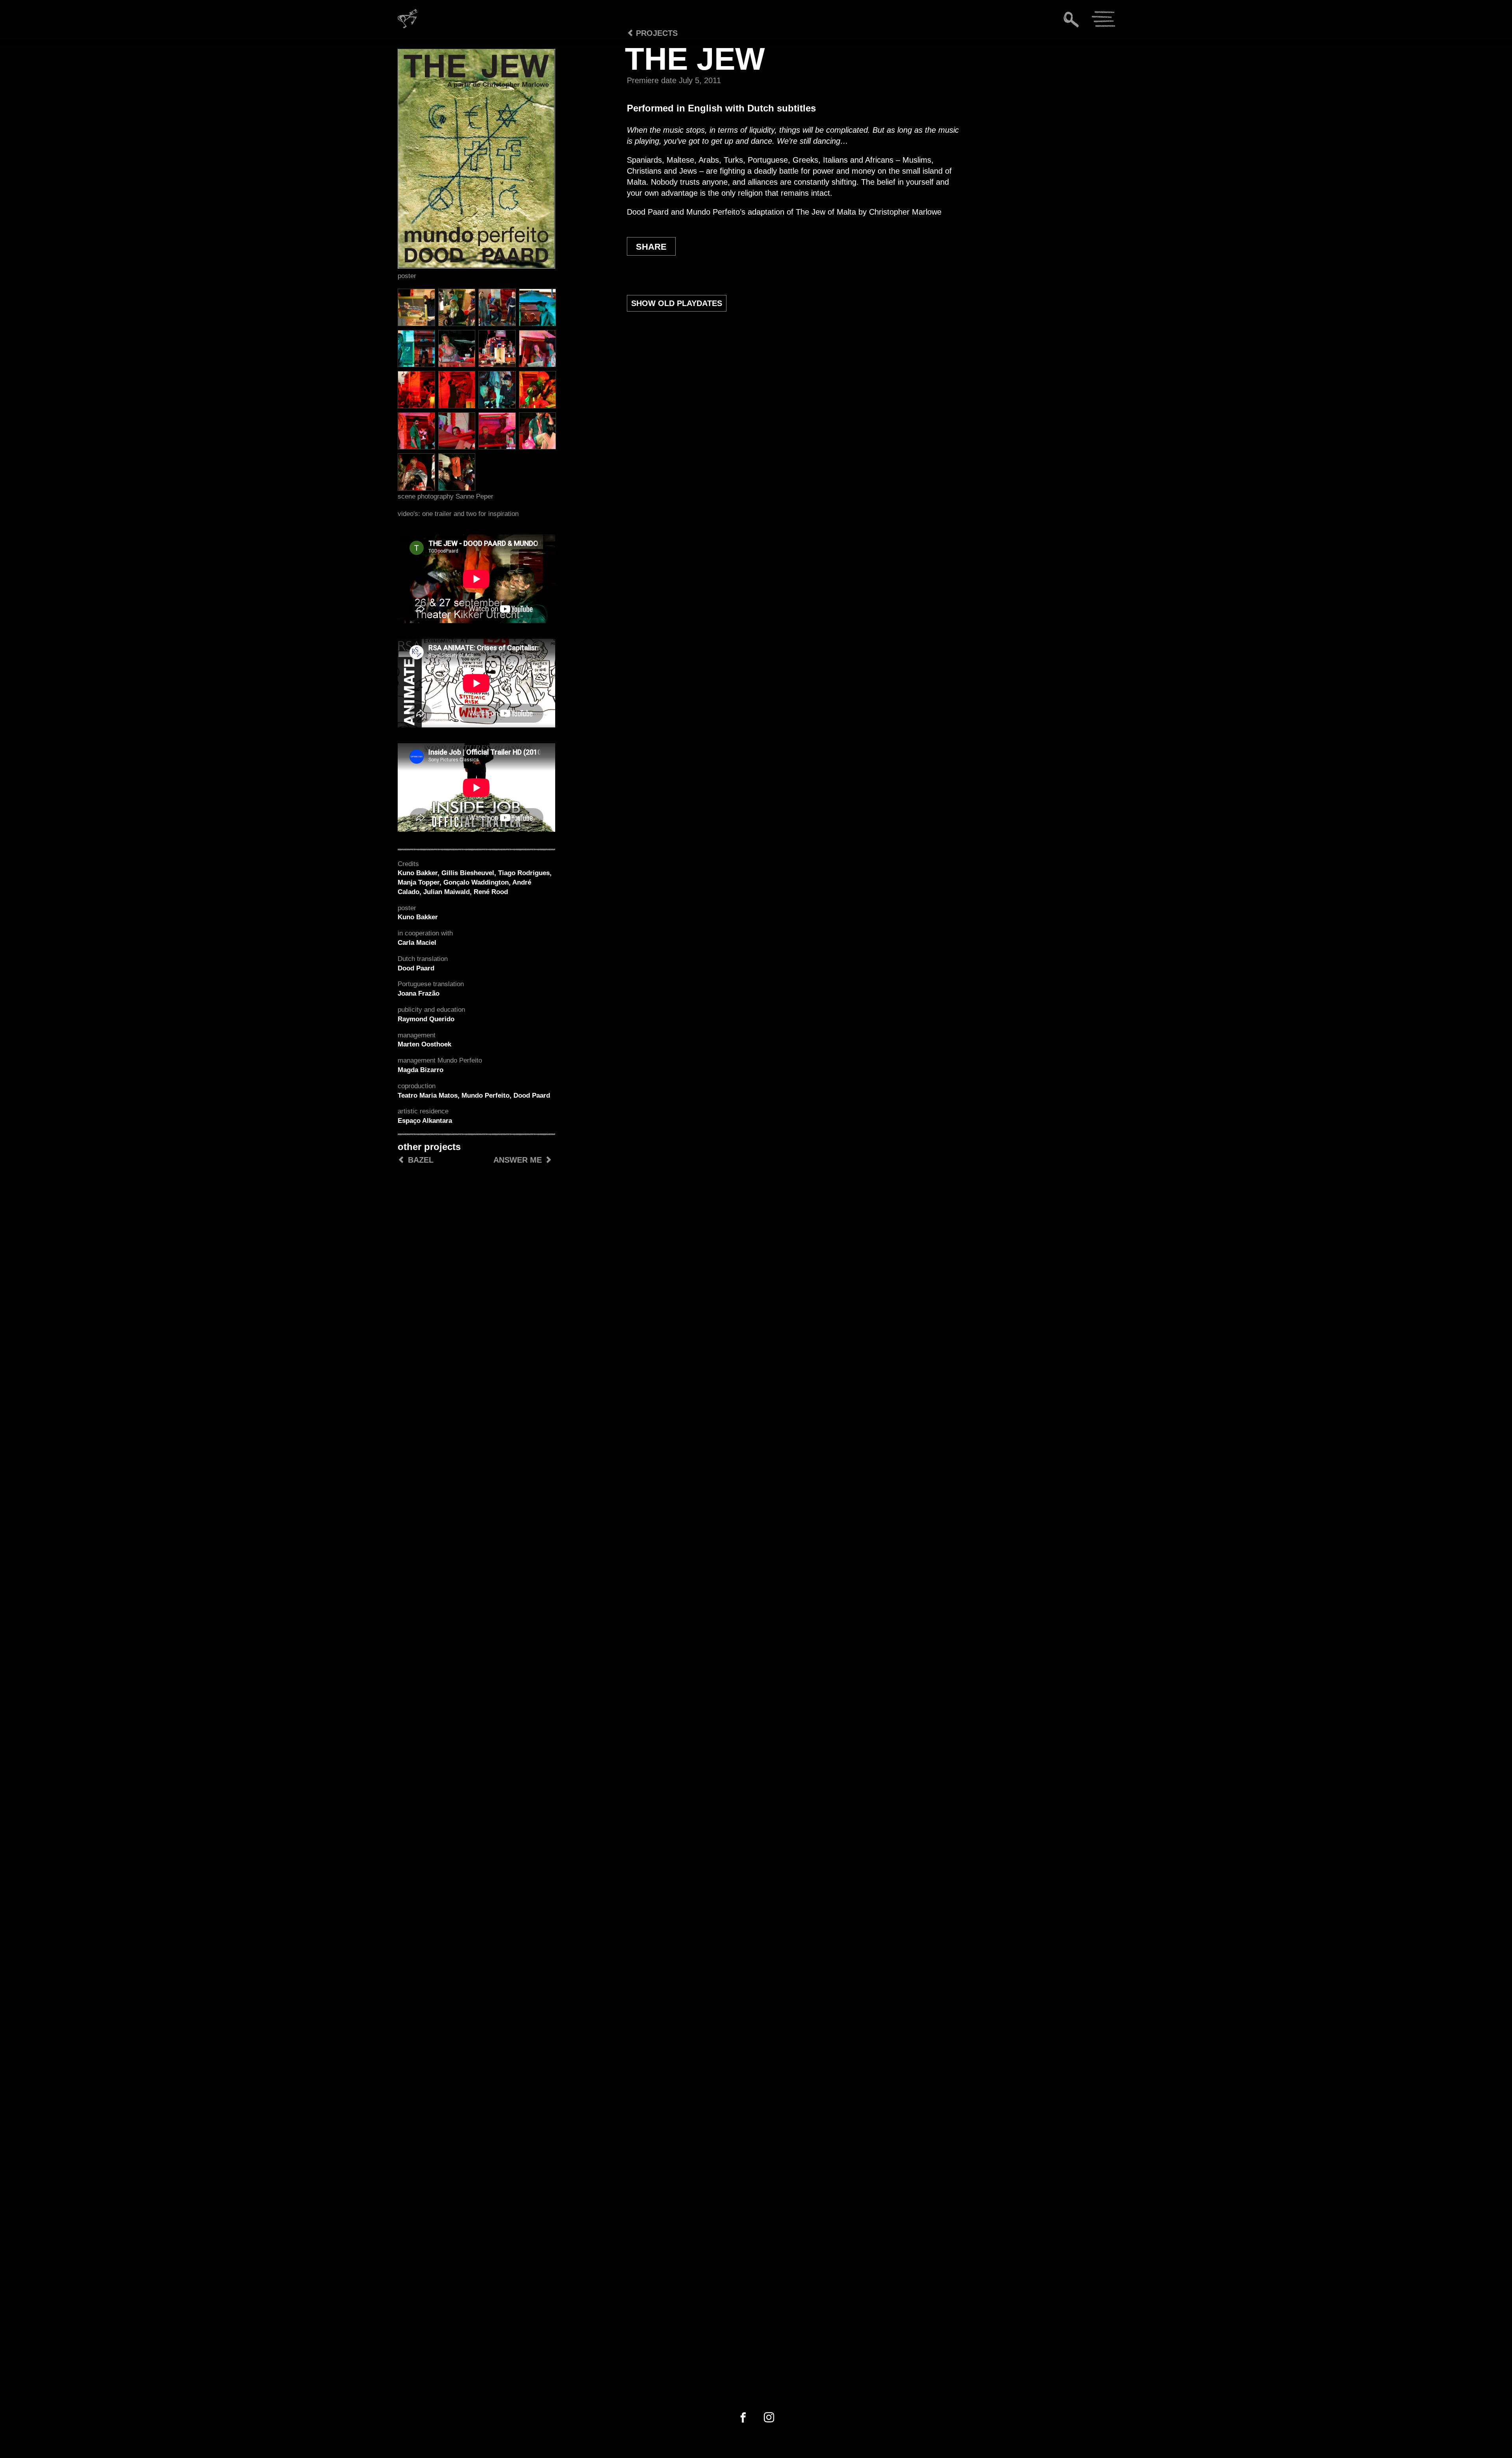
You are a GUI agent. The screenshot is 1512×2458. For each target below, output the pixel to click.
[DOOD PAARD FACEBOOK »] (743, 2418)
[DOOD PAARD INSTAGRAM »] (769, 2418)
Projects (656, 33)
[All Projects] (611, 55)
